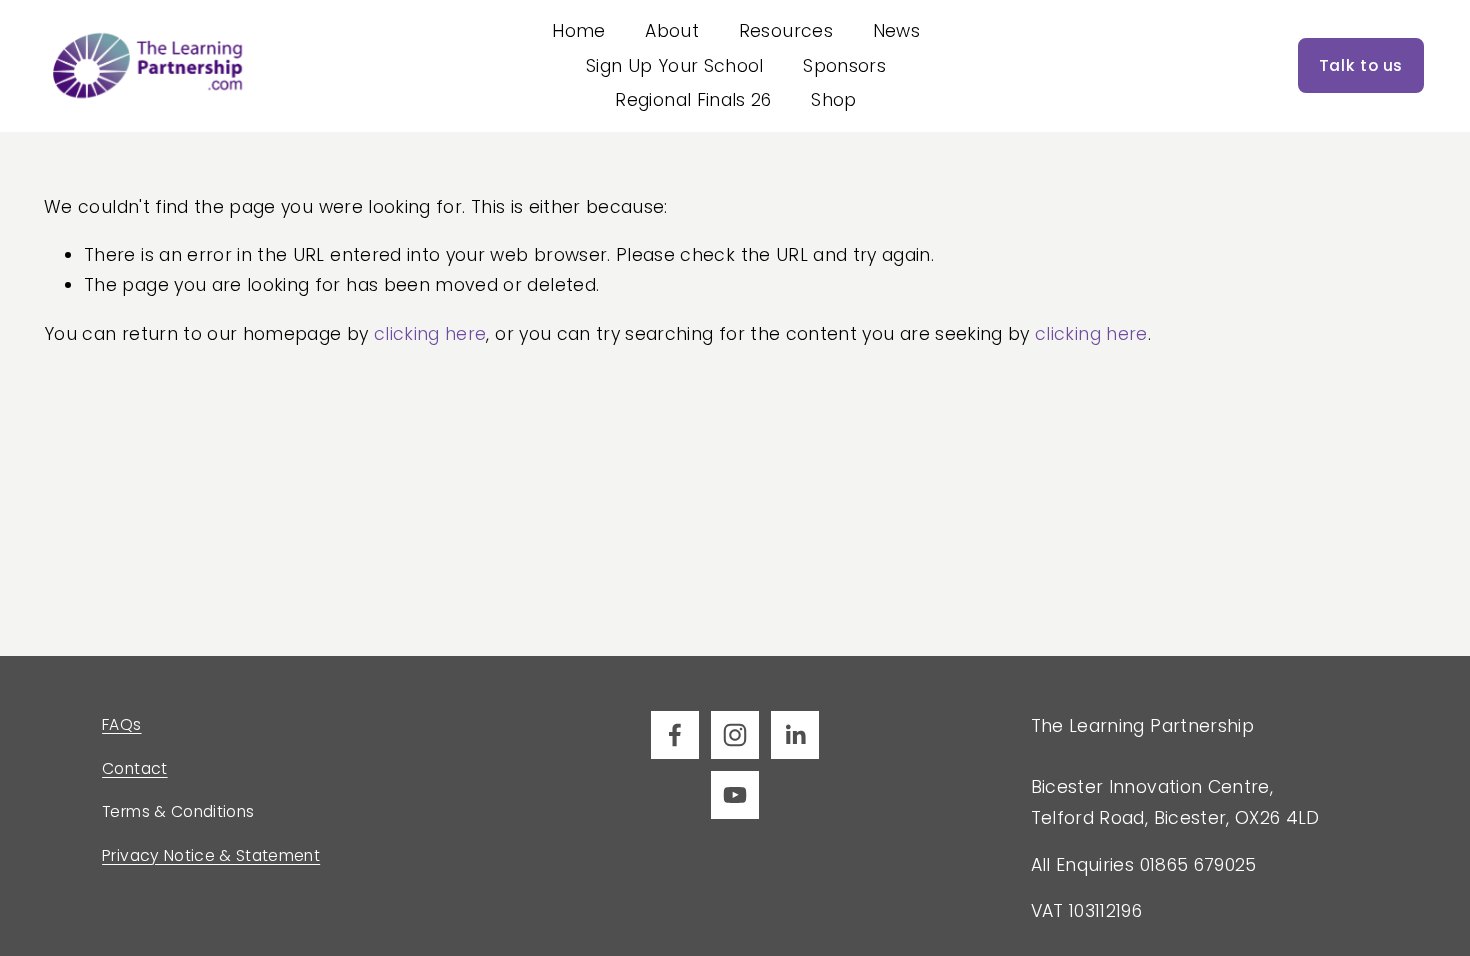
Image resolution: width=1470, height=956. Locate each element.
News (896, 31)
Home (578, 31)
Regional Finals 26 (693, 100)
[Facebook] (675, 735)
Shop (833, 100)
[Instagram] (735, 735)
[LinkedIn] (795, 735)
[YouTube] (735, 795)
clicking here (430, 334)
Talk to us (1361, 65)
